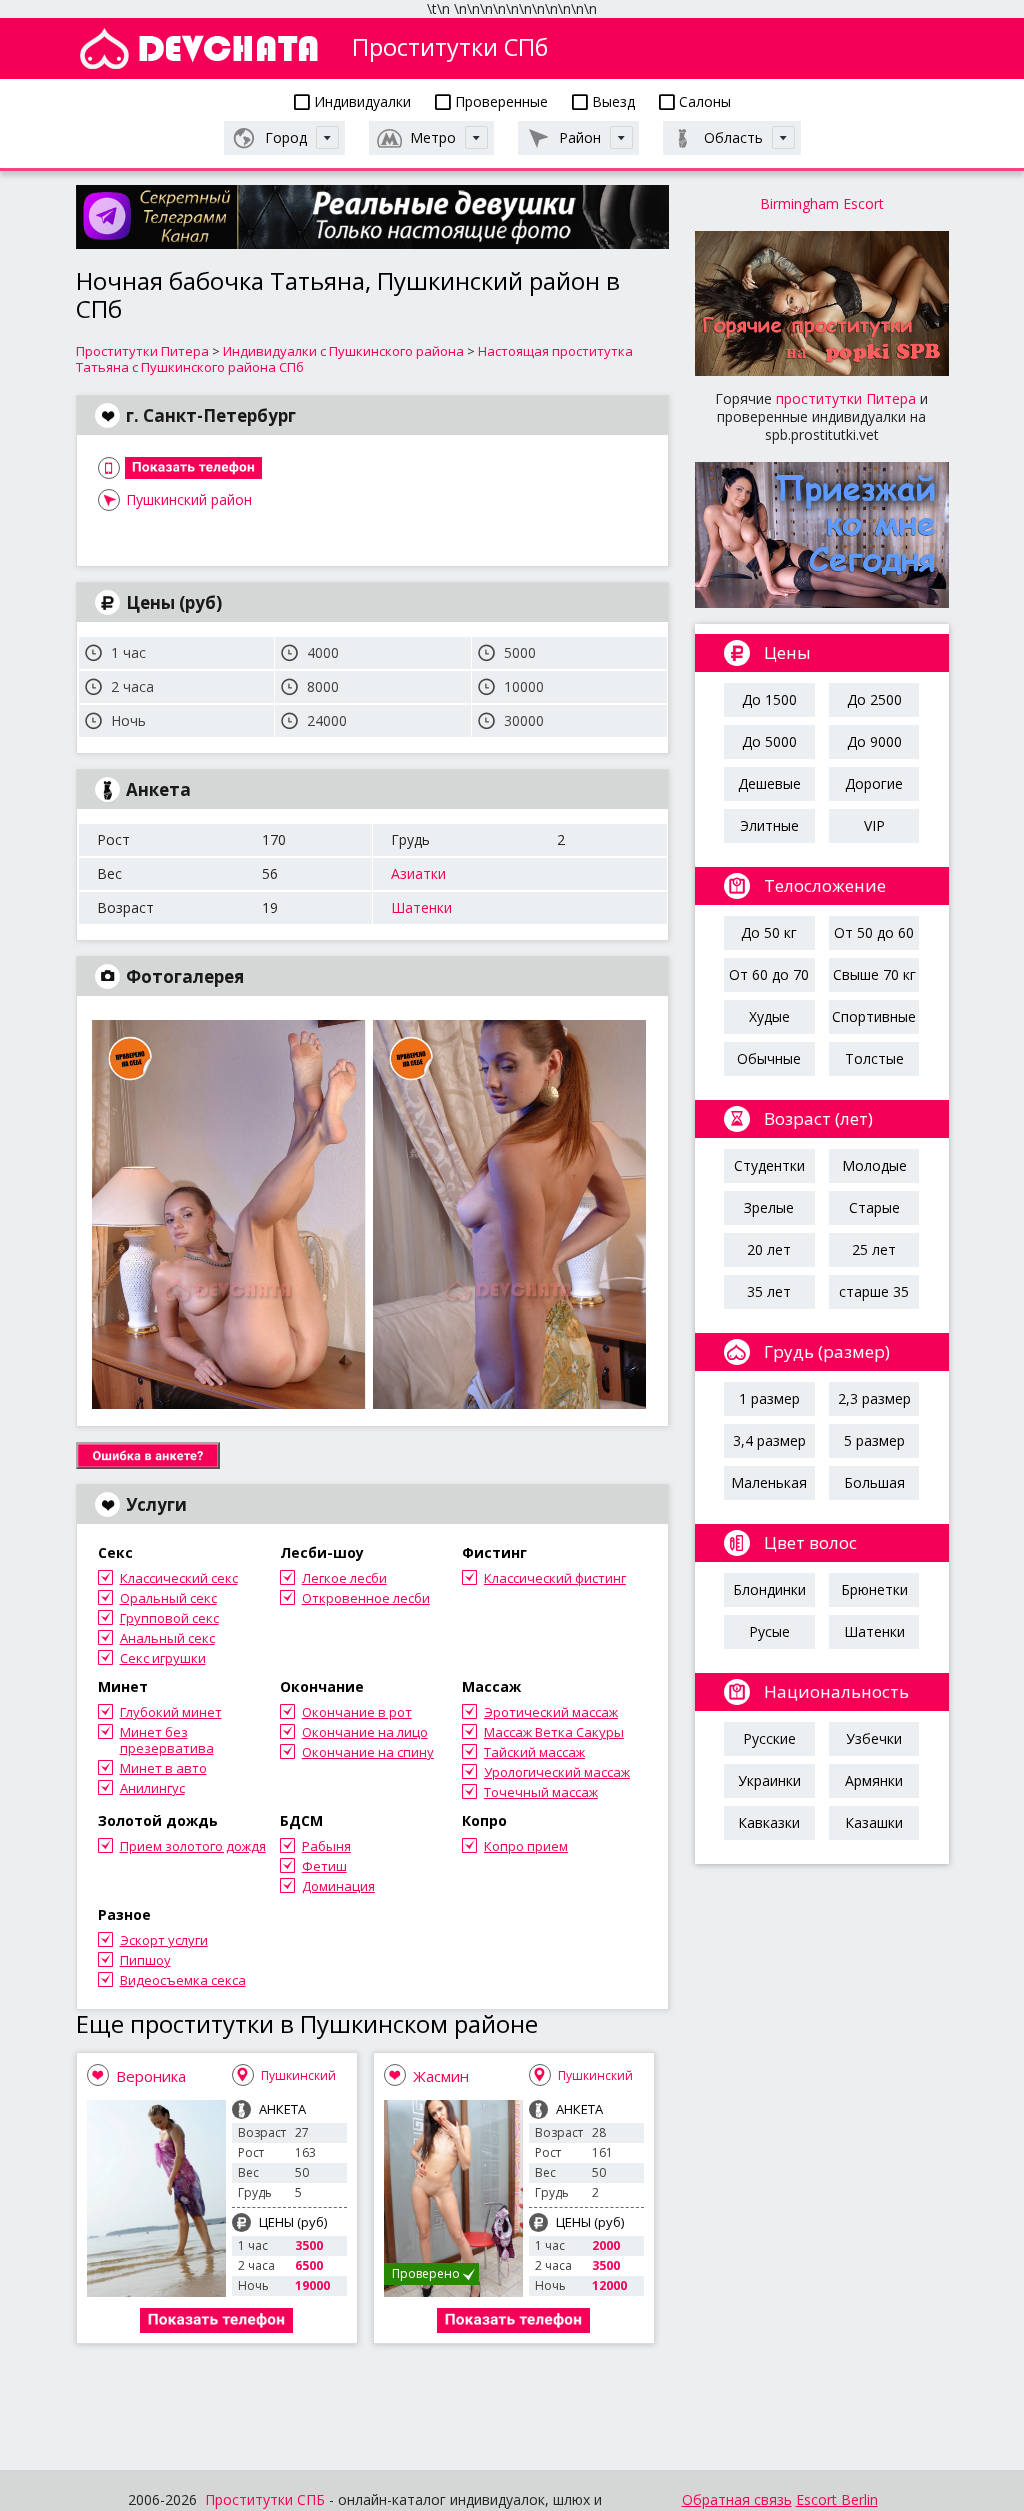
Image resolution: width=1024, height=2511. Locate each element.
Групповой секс (169, 1618)
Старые (874, 1207)
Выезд (611, 101)
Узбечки (874, 1738)
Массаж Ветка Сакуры (554, 1732)
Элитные (769, 825)
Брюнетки (874, 1589)
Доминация (338, 1886)
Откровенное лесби (366, 1598)
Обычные (769, 1058)
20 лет (769, 1249)
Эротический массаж (551, 1712)
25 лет (874, 1249)
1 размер (769, 1398)
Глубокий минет (171, 1712)
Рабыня (326, 1846)
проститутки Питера (846, 398)
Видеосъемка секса (183, 1980)
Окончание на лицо (365, 1732)
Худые (769, 1016)
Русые (769, 1631)
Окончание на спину (368, 1752)
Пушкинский (298, 2075)
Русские (769, 1738)
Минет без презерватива (167, 1740)
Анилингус (152, 1788)
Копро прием (526, 1846)
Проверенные (499, 101)
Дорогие (874, 783)
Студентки (769, 1165)
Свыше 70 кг (874, 974)
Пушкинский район (189, 499)
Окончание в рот (357, 1712)
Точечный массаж (541, 1792)
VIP (874, 825)
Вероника (151, 2076)
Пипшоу (145, 1960)
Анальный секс (167, 1638)
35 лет (769, 1291)
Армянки (874, 1780)
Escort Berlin (837, 2499)
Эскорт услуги (164, 1940)
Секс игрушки (163, 1658)
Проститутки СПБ (265, 2499)
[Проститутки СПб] (199, 48)
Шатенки (421, 907)
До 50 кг (769, 932)
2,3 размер (874, 1398)
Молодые (874, 1165)
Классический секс (179, 1578)
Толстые (874, 1058)
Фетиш (324, 1866)
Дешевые (769, 783)
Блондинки (769, 1589)
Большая (874, 1482)
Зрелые (769, 1207)
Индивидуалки (360, 101)
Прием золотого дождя (193, 1846)
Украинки (769, 1780)
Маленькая (769, 1482)
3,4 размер (769, 1440)
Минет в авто (163, 1768)
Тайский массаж (534, 1752)
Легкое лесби (344, 1578)
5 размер (874, 1440)
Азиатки (418, 873)
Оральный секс (168, 1598)
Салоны (703, 101)
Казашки (874, 1822)
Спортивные (874, 1016)
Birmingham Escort (822, 203)
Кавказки (769, 1822)
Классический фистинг (555, 1578)
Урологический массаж (557, 1772)
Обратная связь (737, 2499)
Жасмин (441, 2076)
